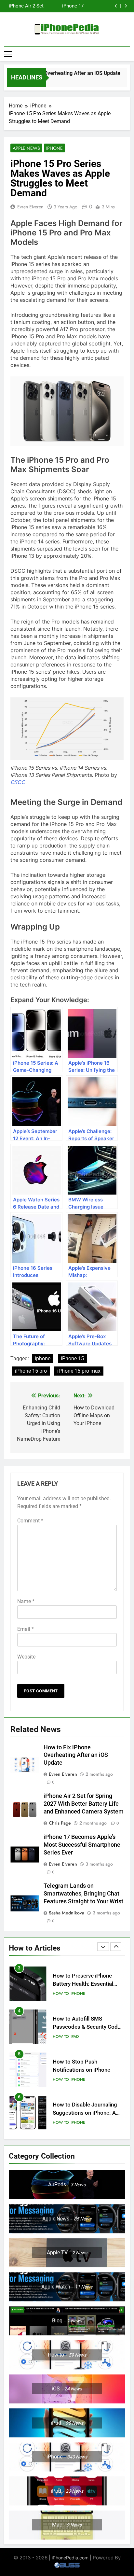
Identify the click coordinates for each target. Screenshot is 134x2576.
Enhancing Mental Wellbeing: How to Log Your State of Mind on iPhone (88, 2113)
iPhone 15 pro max (79, 1371)
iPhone (54, 148)
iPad (75, 1994)
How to (61, 1994)
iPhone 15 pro (31, 1371)
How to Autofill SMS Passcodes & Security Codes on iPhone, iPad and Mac (88, 1984)
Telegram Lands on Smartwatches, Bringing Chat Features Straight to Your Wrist (58, 6)
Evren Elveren (30, 207)
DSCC (18, 782)
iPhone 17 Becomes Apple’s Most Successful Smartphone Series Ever (82, 1845)
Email (26, 1629)
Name (26, 1601)
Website (26, 1657)
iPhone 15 (72, 1358)
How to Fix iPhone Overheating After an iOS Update (76, 1755)
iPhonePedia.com (70, 2558)
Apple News (26, 148)
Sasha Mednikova (67, 1913)
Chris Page (60, 1823)
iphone (43, 1358)
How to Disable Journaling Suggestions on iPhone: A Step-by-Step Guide (85, 2070)
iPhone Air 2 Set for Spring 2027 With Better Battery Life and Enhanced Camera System (84, 1804)
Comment (30, 1521)
